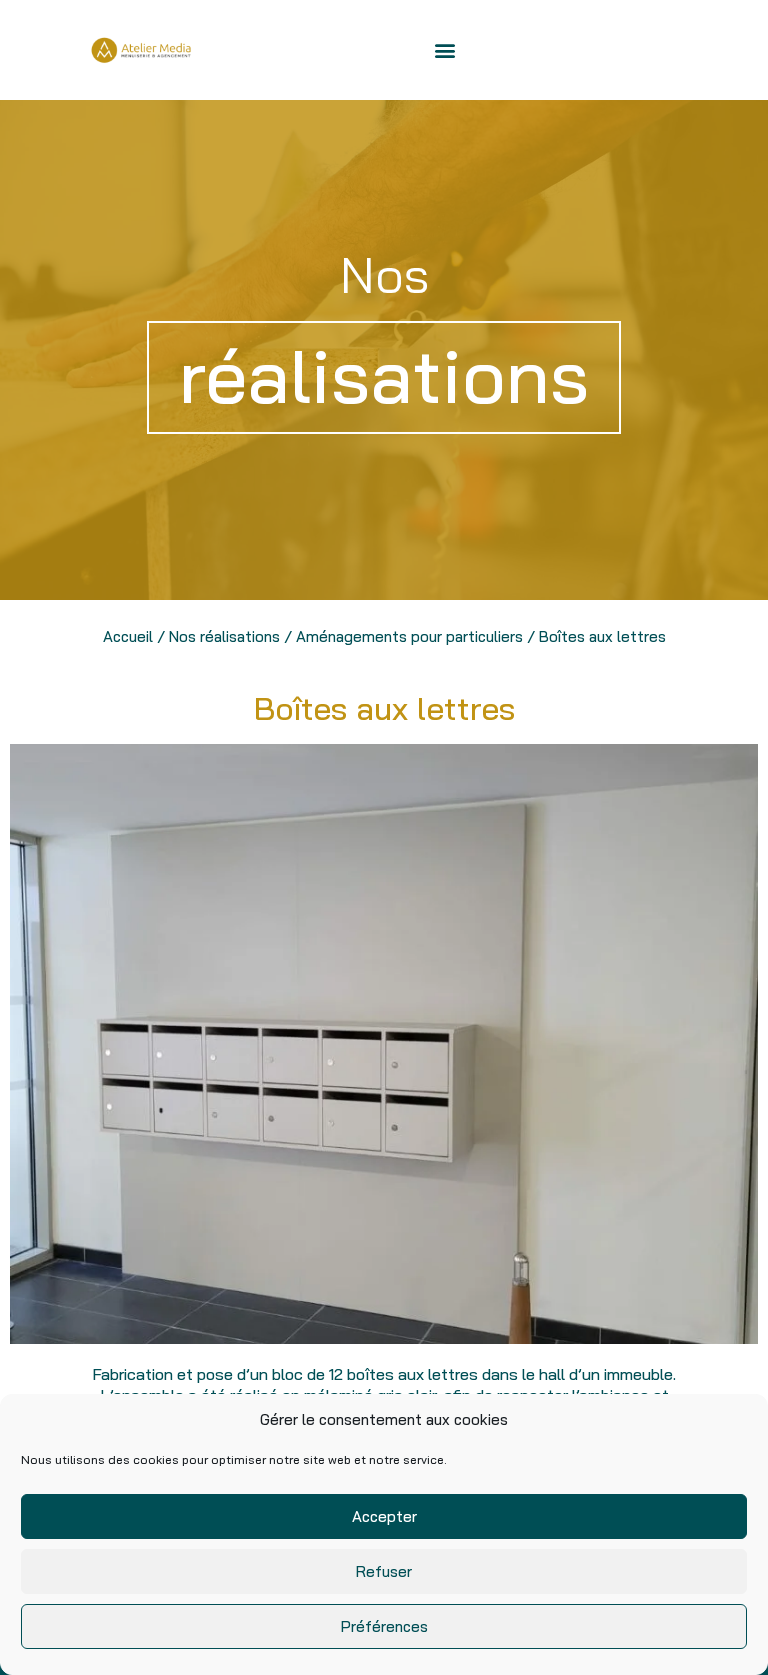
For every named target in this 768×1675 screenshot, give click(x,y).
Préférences (384, 1626)
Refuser (384, 1571)
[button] (444, 50)
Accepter (384, 1516)
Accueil (128, 636)
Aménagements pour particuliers (409, 636)
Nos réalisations (224, 636)
